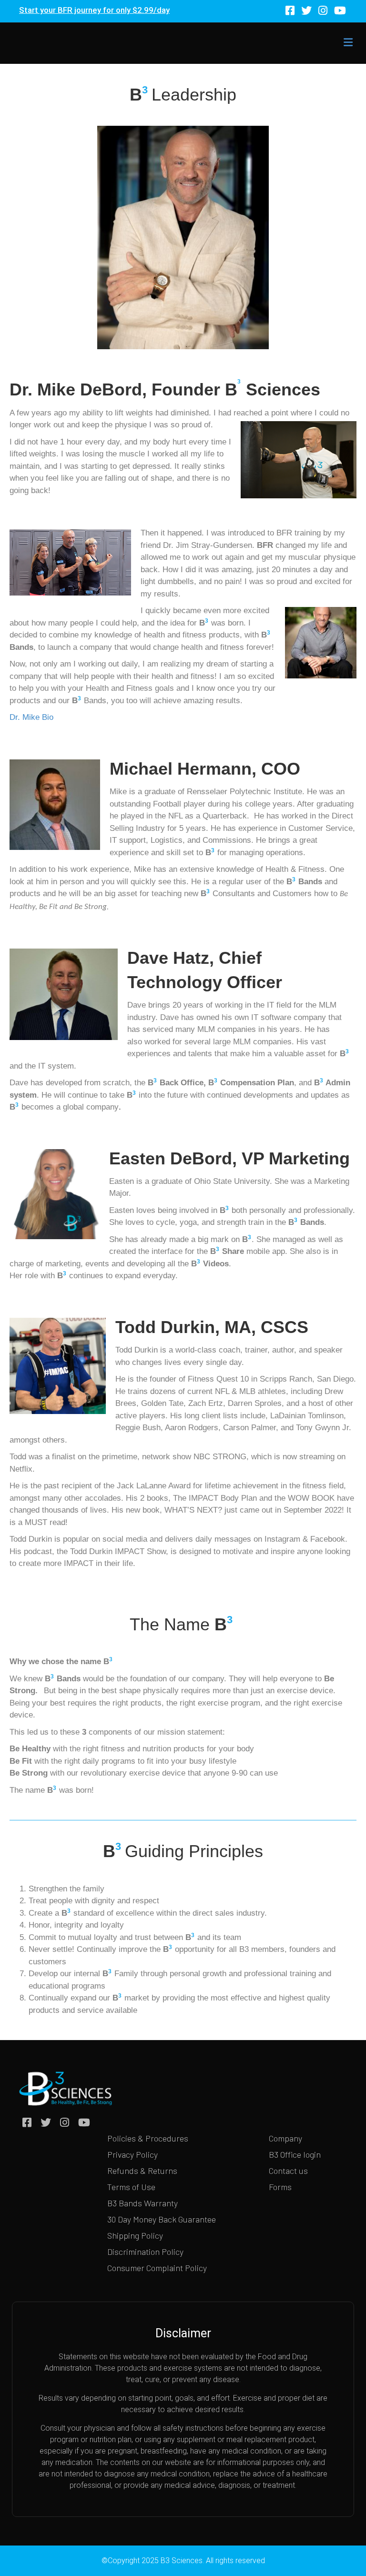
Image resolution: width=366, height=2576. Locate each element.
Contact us (288, 2171)
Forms (280, 2187)
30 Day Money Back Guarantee (162, 2219)
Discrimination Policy (145, 2252)
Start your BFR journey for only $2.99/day (94, 10)
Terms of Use (131, 2187)
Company (285, 2138)
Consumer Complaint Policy (157, 2268)
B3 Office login (295, 2154)
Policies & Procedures (148, 2138)
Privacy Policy (132, 2154)
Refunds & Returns (142, 2171)
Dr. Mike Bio (31, 717)
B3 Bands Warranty (142, 2203)
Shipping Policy (135, 2235)
